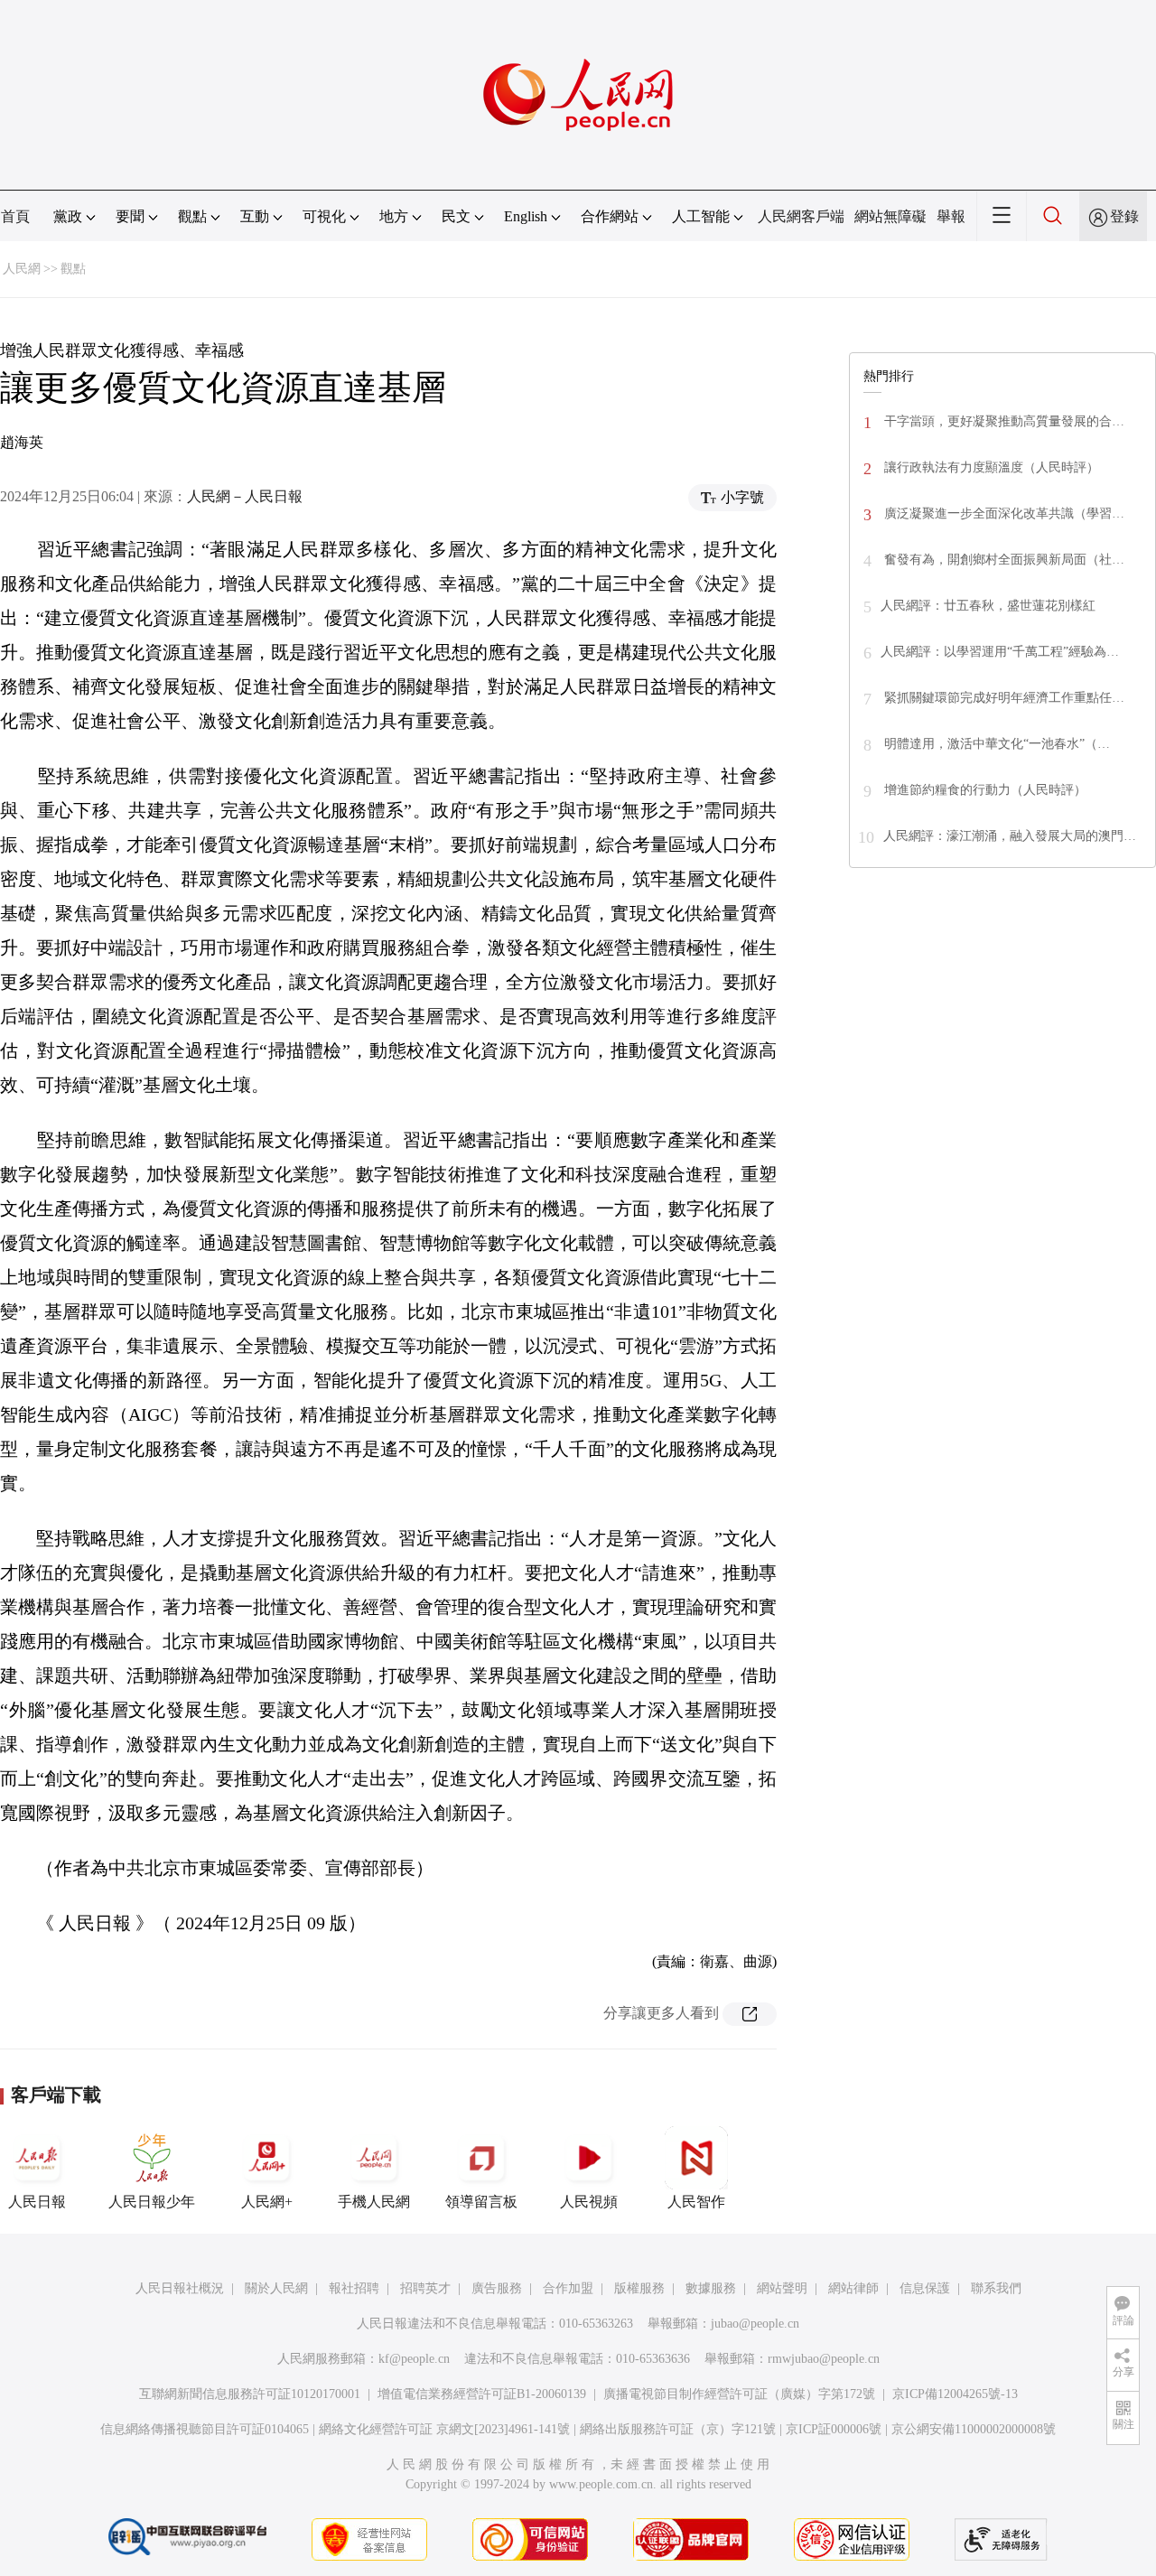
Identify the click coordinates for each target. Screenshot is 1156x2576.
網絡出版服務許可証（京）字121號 (678, 2429)
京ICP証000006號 (834, 2429)
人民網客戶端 (801, 216)
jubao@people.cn (755, 2324)
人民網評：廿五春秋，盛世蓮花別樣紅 (988, 606)
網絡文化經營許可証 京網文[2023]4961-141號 (444, 2429)
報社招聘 (354, 2288)
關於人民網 (276, 2288)
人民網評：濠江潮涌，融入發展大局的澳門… (1010, 836)
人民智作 (696, 2202)
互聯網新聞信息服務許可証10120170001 (250, 2394)
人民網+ (267, 2202)
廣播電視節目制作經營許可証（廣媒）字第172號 (739, 2394)
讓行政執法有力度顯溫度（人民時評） (990, 467)
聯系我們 (996, 2288)
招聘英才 (425, 2288)
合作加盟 (568, 2288)
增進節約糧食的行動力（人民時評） (984, 790)
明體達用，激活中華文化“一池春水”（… (995, 744)
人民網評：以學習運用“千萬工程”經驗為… (1000, 652)
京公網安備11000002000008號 (974, 2429)
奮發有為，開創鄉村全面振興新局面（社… (1002, 560)
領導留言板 (481, 2202)
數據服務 (711, 2288)
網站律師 (853, 2288)
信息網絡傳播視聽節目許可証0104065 (205, 2429)
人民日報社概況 (180, 2288)
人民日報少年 (152, 2202)
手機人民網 (374, 2202)
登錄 (1124, 216)
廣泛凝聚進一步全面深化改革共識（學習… (1002, 513)
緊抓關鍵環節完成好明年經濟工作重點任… (1002, 698)
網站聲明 (782, 2288)
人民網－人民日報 (245, 496)
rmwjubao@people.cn (824, 2359)
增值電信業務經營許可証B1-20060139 (482, 2394)
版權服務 (639, 2288)
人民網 (22, 269)
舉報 (951, 216)
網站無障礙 (890, 216)
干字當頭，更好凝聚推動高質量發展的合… (1002, 421)
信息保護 (925, 2288)
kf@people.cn (414, 2359)
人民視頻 (589, 2202)
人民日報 (37, 2202)
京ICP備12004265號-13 (955, 2394)
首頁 (15, 216)
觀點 (73, 269)
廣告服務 (497, 2288)
